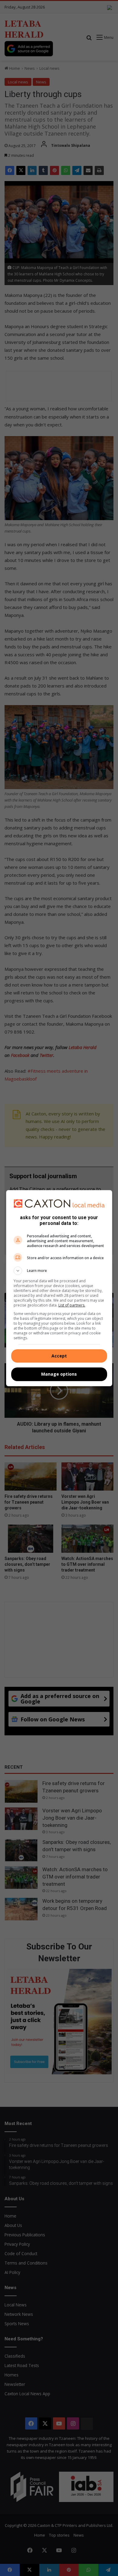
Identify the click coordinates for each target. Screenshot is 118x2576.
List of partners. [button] (72, 1305)
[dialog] (59, 1288)
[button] (59, 1271)
